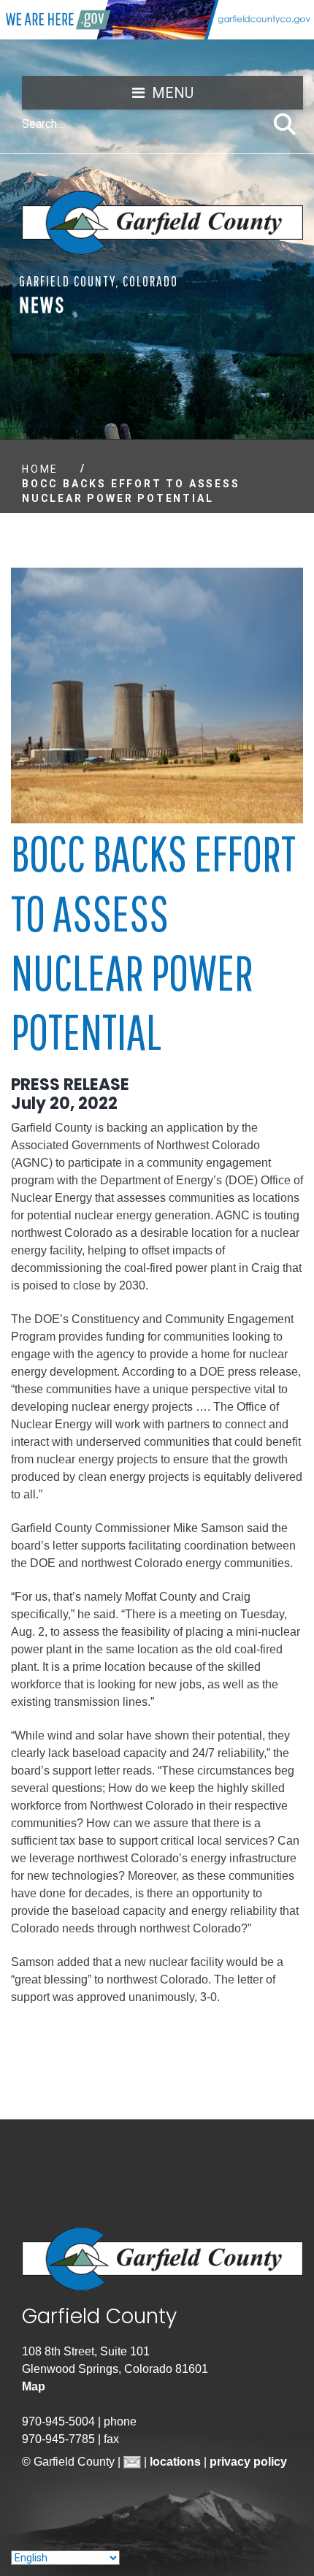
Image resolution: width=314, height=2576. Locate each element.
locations (177, 2462)
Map (34, 2386)
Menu (173, 93)
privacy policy (248, 2462)
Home (40, 469)
